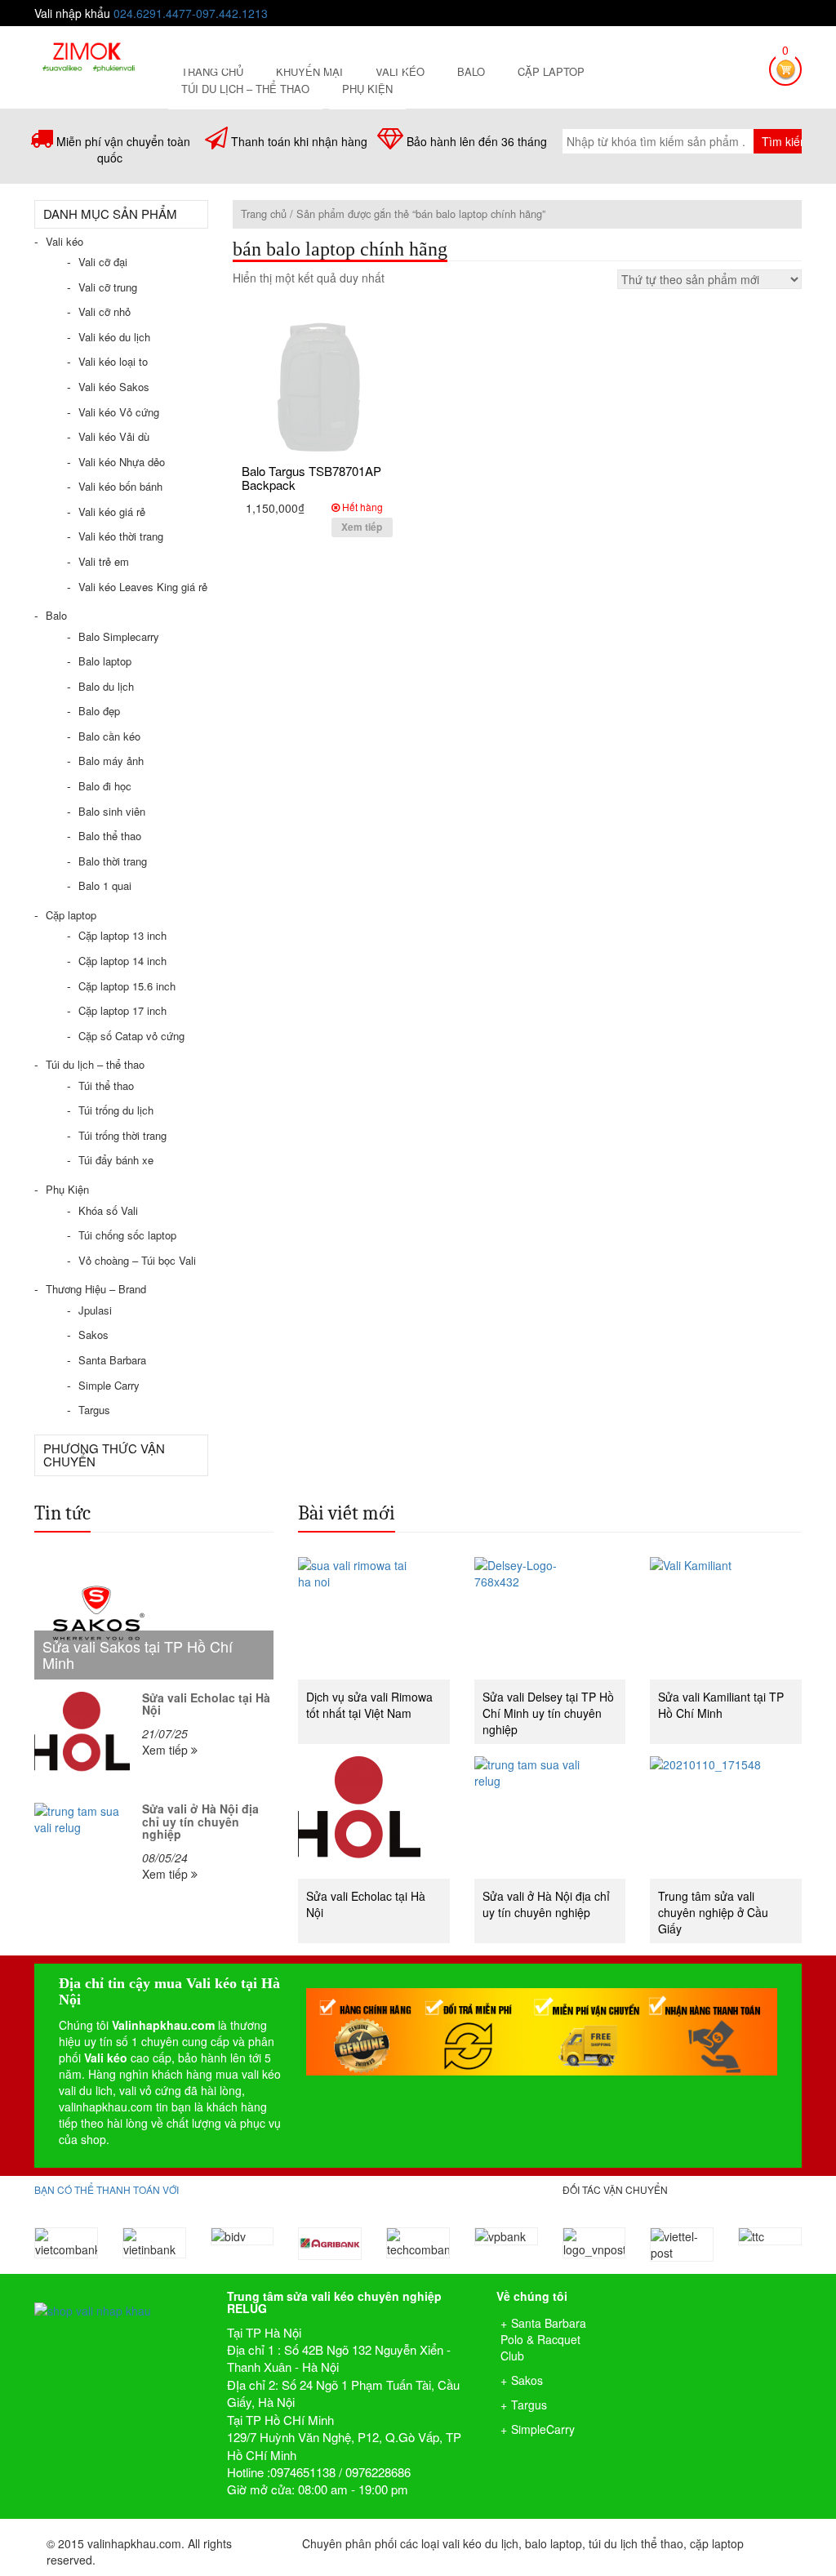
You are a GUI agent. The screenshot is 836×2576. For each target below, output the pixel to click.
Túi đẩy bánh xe (116, 1160)
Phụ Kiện (367, 89)
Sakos (93, 1335)
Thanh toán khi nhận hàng (299, 141)
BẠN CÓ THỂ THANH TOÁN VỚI (107, 2189)
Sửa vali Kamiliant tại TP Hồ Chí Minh (721, 1705)
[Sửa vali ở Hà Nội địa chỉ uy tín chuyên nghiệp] (82, 1851)
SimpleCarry (543, 2429)
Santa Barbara (112, 1360)
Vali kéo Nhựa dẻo (122, 462)
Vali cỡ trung (108, 287)
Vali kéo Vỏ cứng (119, 412)
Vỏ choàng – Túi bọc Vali (137, 1260)
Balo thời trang (113, 861)
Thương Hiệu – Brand (96, 1289)
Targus (94, 1410)
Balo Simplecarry (119, 636)
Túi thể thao (106, 1086)
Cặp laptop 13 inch (122, 935)
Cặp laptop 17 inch (122, 1010)
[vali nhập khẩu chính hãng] (118, 2296)
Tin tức (62, 1513)
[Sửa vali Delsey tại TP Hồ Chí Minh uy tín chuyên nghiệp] (550, 1618)
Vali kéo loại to (113, 361)
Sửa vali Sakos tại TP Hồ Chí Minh (138, 1654)
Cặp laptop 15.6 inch (127, 986)
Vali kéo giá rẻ (112, 512)
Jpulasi (95, 1310)
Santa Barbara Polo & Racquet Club (543, 2339)
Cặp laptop (551, 71)
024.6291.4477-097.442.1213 (191, 13)
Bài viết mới (347, 1513)
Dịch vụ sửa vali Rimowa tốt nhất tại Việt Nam (369, 1705)
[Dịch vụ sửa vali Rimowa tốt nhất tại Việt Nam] (374, 1618)
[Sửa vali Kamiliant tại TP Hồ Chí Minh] (726, 1618)
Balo (471, 71)
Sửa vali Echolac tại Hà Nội (206, 1704)
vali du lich (86, 2090)
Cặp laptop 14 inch (122, 961)
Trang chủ (264, 214)
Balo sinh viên (112, 811)
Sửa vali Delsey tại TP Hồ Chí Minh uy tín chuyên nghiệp (548, 1713)
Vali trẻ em (104, 561)
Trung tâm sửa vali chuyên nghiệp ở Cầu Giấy (713, 1912)
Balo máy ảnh (111, 761)
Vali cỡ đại (103, 262)
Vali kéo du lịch (114, 337)
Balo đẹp (99, 711)
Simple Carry (109, 1385)
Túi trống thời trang (122, 1135)
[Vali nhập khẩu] (88, 55)
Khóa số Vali (108, 1210)
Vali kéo (64, 241)
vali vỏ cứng (150, 2090)
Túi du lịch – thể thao (245, 89)
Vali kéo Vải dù (114, 436)
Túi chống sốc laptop (127, 1235)
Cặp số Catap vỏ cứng (131, 1036)
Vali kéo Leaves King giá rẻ (143, 587)
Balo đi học (105, 786)
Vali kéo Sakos (114, 387)
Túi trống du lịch (116, 1110)
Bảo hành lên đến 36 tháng (477, 141)
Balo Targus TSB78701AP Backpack (311, 478)
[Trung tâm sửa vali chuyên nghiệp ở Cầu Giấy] (726, 1817)
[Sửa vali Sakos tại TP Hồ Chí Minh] (154, 1618)
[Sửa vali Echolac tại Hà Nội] (82, 1740)
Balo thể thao (110, 836)
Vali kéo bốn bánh (120, 486)
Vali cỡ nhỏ (104, 311)
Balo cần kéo (109, 736)
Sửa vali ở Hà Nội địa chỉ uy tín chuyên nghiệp (200, 1821)
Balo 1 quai (105, 885)
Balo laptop (105, 661)
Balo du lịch (106, 686)
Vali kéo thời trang (121, 536)
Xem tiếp (362, 527)
